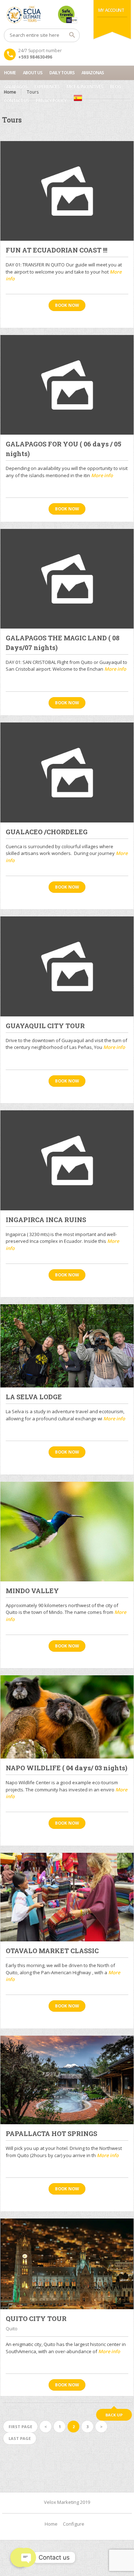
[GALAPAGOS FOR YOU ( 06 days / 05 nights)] (67, 385)
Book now (67, 305)
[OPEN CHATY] (20, 2557)
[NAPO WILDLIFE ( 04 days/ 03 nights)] (67, 1717)
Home (10, 73)
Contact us (16, 101)
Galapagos (16, 87)
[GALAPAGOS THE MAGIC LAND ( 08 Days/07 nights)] (67, 579)
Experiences (47, 87)
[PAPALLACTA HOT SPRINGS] (67, 2080)
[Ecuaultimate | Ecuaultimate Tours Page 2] (67, 14)
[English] (78, 98)
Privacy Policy (51, 101)
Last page (20, 2438)
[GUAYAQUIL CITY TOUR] (67, 966)
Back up (114, 2415)
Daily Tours (62, 73)
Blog (115, 87)
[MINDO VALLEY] (67, 1532)
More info (102, 475)
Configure (74, 2524)
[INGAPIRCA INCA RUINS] (67, 1160)
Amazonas (93, 73)
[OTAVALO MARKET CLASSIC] (67, 1897)
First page (20, 2427)
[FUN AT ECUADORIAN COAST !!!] (67, 191)
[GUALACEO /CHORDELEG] (67, 772)
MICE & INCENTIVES (85, 87)
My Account (111, 10)
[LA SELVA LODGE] (67, 1346)
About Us (33, 73)
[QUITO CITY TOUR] (67, 2264)
